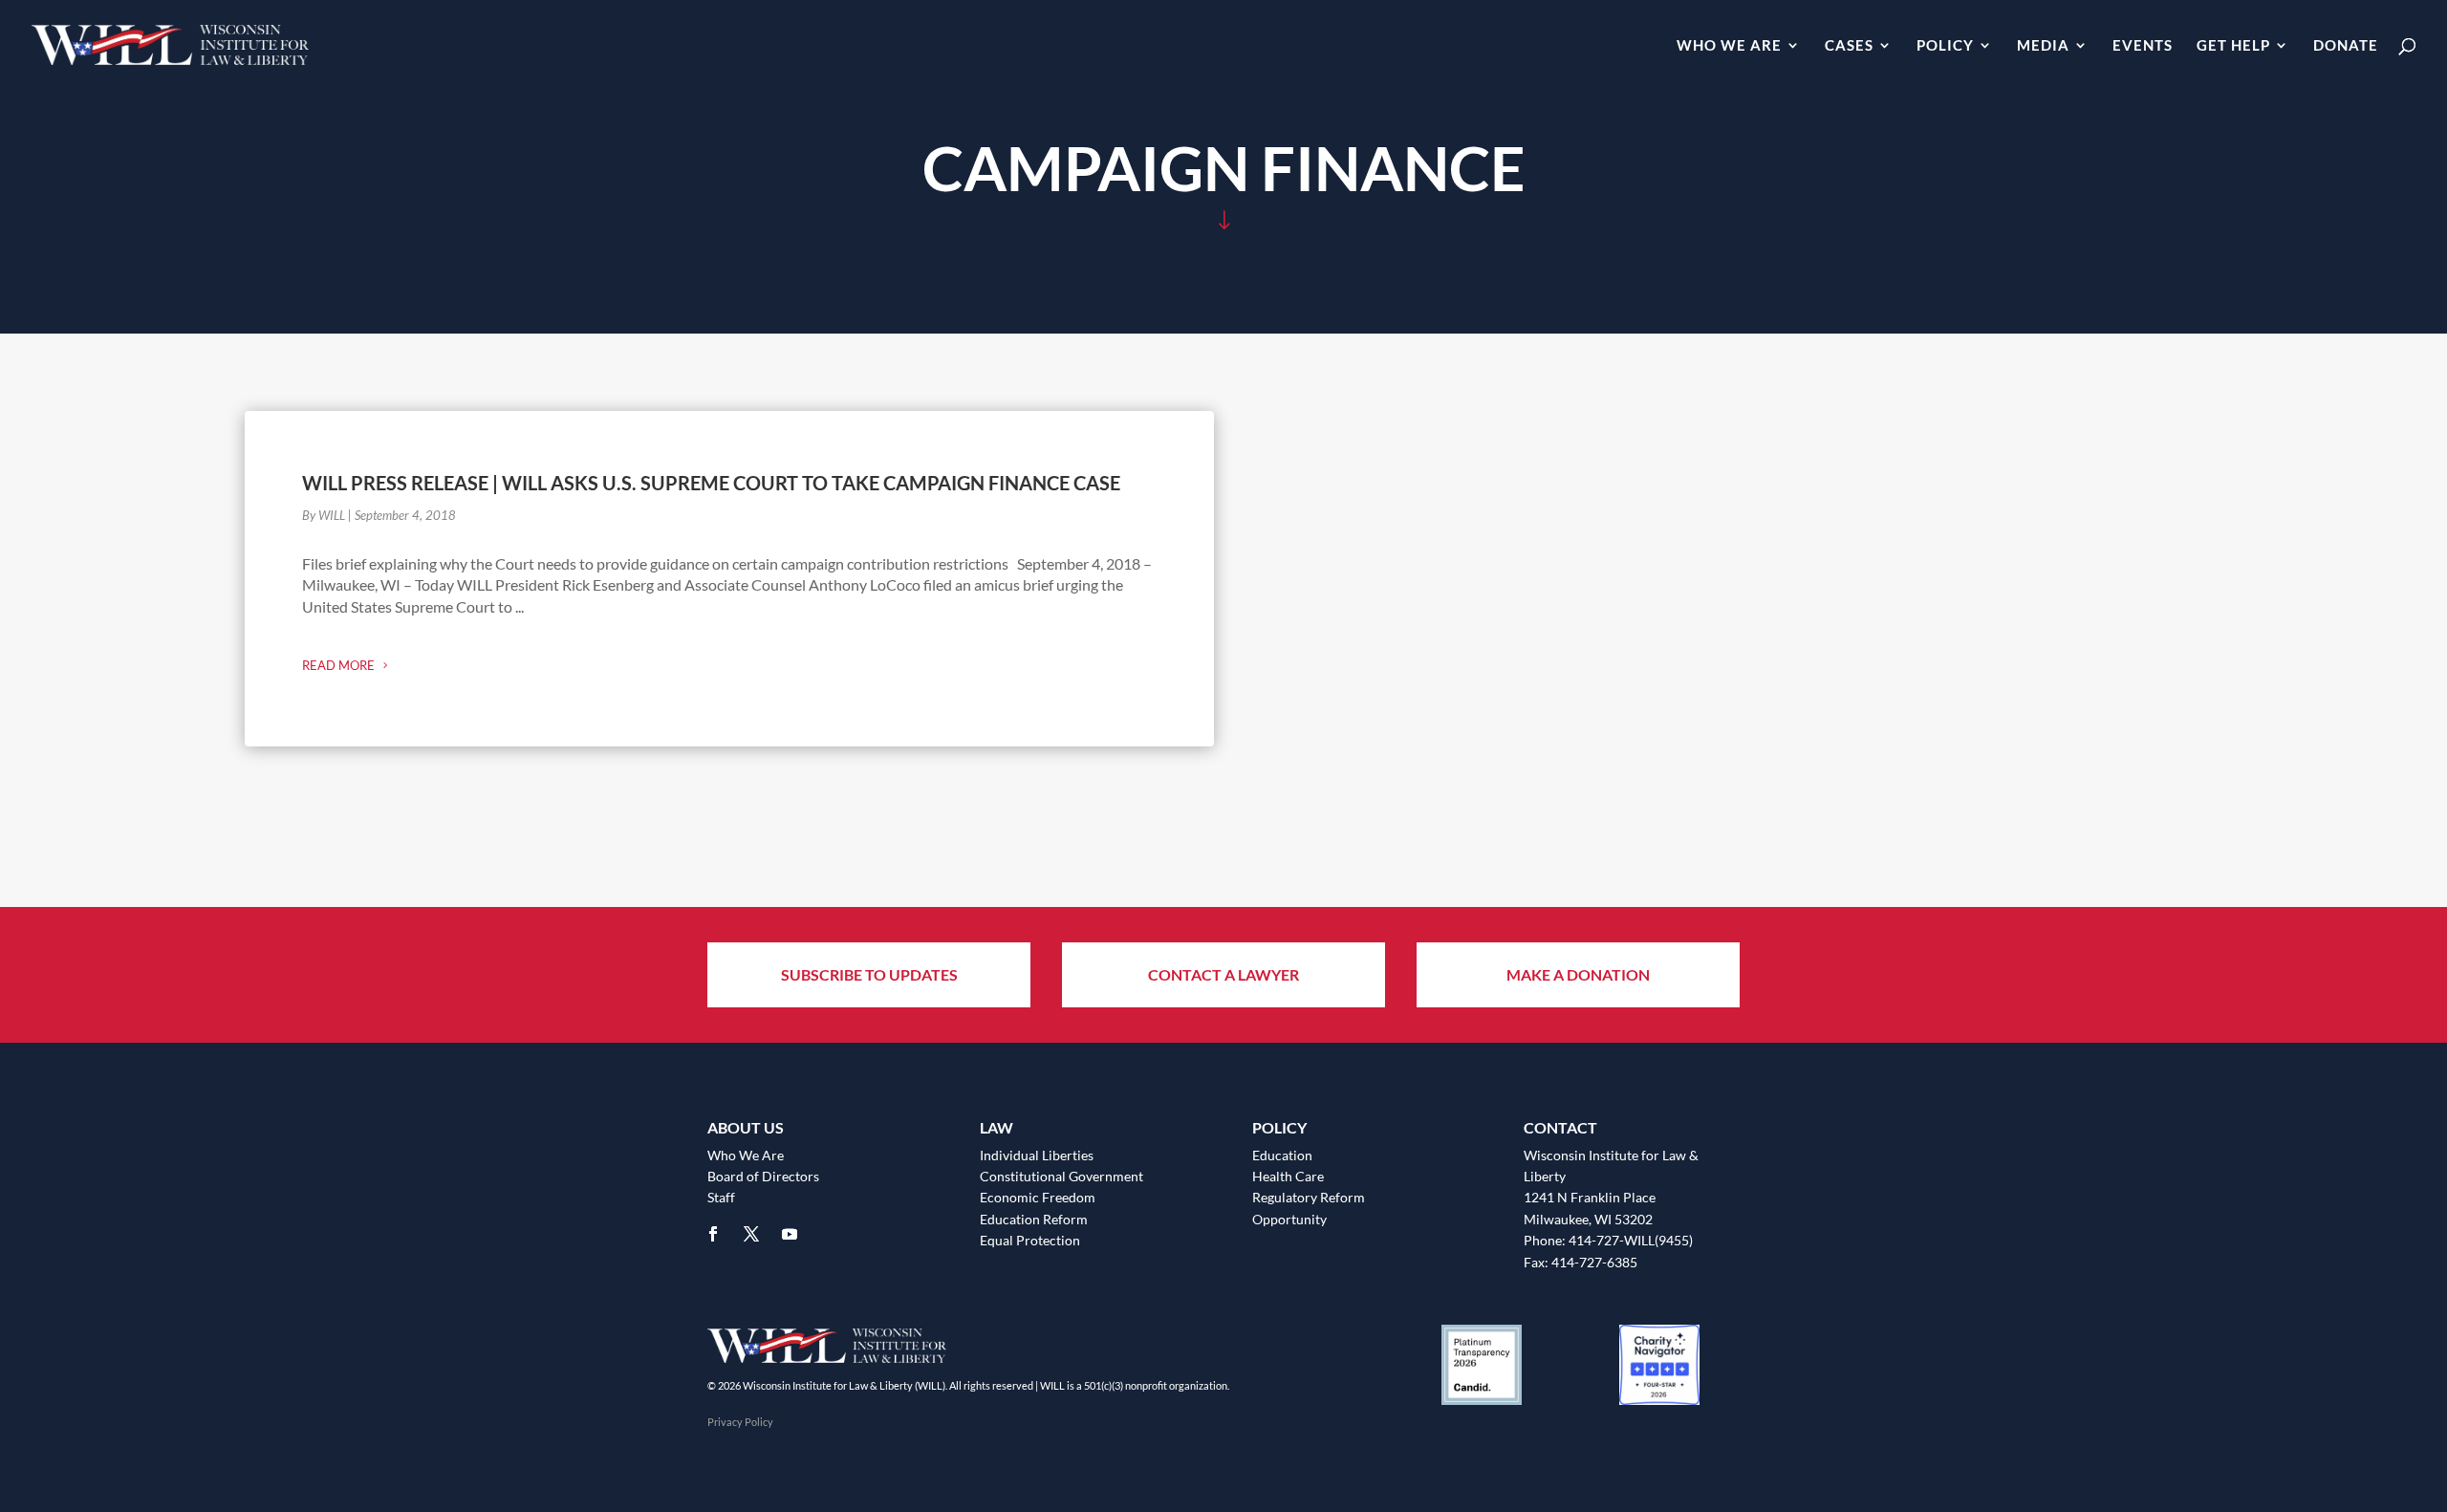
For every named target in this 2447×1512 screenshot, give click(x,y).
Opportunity (1289, 1219)
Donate (2346, 46)
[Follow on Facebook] (713, 1234)
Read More (338, 665)
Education (1282, 1155)
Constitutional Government (1061, 1176)
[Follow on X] (751, 1234)
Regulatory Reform (1309, 1197)
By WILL (324, 515)
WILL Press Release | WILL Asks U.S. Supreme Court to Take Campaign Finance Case (711, 483)
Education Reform (1034, 1219)
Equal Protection (1030, 1240)
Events (2143, 46)
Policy (1945, 46)
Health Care (1288, 1176)
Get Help (2233, 46)
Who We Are (1729, 46)
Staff (721, 1197)
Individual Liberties (1037, 1155)
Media (2043, 46)
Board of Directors (763, 1176)
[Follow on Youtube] (790, 1234)
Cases (1849, 46)
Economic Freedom (1038, 1197)
